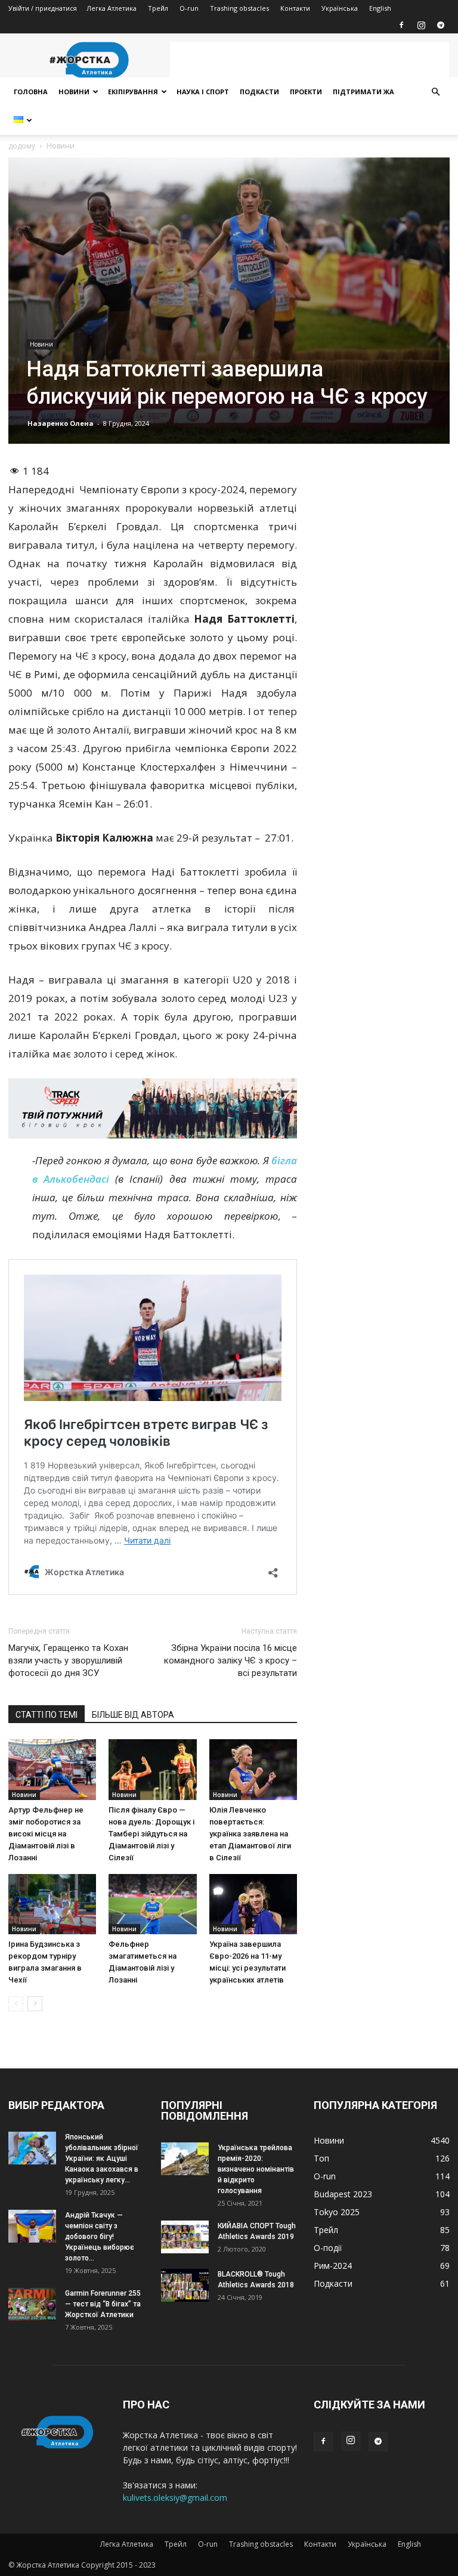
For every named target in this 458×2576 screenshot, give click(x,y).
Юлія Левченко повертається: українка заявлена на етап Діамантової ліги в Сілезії (250, 1834)
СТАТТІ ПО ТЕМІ (47, 1715)
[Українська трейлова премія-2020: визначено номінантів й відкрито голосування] (185, 2159)
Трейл (158, 8)
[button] (435, 92)
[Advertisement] (310, 60)
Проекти (306, 92)
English (380, 8)
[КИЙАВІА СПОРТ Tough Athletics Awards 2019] (185, 2237)
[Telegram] (441, 25)
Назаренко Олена (61, 423)
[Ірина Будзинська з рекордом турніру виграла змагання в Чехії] (52, 1904)
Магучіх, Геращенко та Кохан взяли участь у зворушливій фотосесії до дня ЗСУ (68, 1660)
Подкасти (259, 92)
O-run (189, 8)
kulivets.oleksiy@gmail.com (175, 2498)
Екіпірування (133, 92)
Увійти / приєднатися (43, 8)
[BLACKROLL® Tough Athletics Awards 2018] (185, 2285)
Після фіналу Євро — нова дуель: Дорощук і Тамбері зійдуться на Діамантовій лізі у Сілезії (151, 1834)
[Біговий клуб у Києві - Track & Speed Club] (153, 1109)
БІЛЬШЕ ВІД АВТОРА (133, 1715)
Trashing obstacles (239, 8)
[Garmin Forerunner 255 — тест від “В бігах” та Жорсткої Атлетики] (32, 2304)
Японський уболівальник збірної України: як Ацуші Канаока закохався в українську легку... (102, 2158)
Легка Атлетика (112, 8)
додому (22, 146)
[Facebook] (401, 25)
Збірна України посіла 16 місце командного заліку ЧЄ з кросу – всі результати (230, 1660)
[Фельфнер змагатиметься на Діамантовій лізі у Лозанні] (152, 1904)
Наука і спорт (203, 92)
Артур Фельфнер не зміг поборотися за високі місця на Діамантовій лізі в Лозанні (46, 1834)
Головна (31, 92)
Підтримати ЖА (363, 92)
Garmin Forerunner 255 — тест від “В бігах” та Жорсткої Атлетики (103, 2304)
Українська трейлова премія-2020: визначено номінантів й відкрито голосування (256, 2169)
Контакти (295, 8)
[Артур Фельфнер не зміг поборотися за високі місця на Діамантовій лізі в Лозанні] (52, 1769)
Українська (340, 8)
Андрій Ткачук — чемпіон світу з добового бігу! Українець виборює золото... (100, 2237)
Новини (74, 92)
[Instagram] (421, 25)
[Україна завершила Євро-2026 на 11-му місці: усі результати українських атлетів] (253, 1904)
